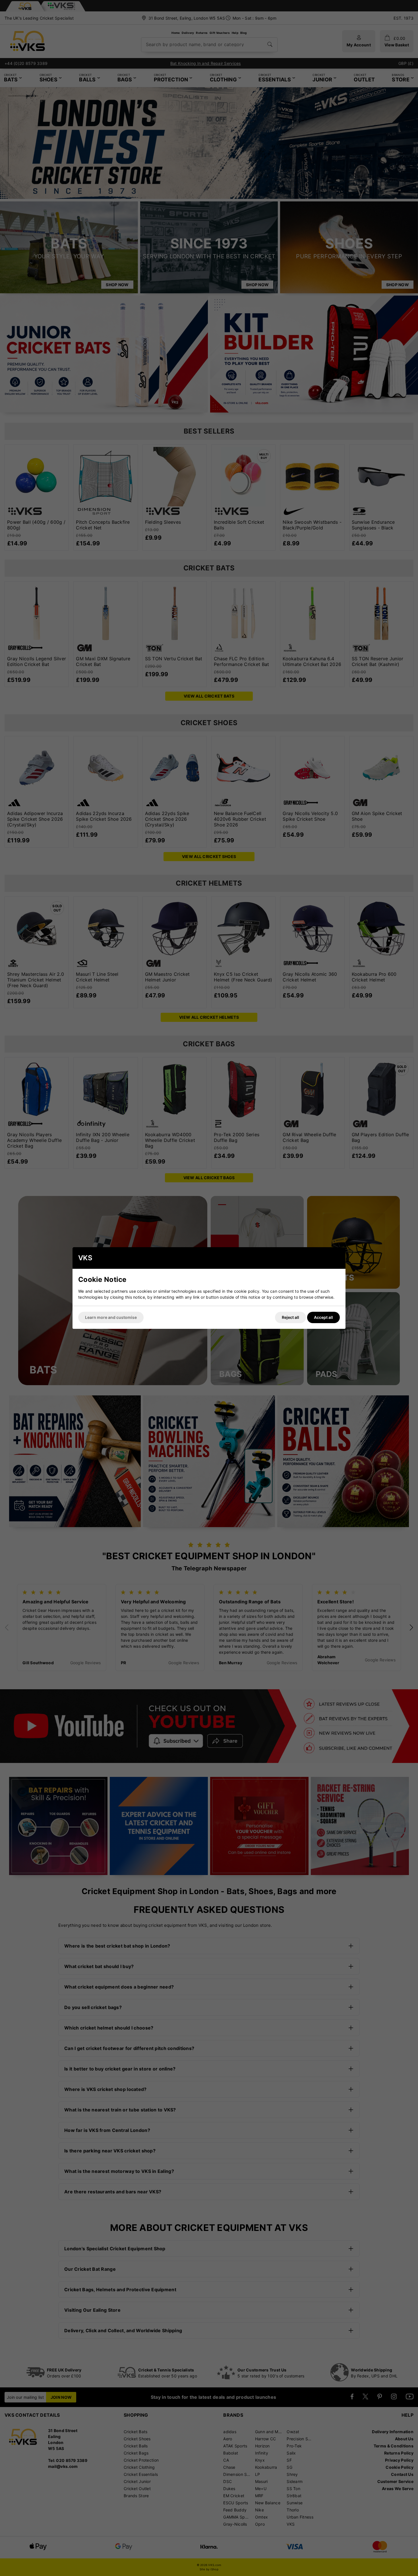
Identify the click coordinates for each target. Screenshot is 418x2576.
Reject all (290, 1317)
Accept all (323, 1317)
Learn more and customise (111, 1317)
